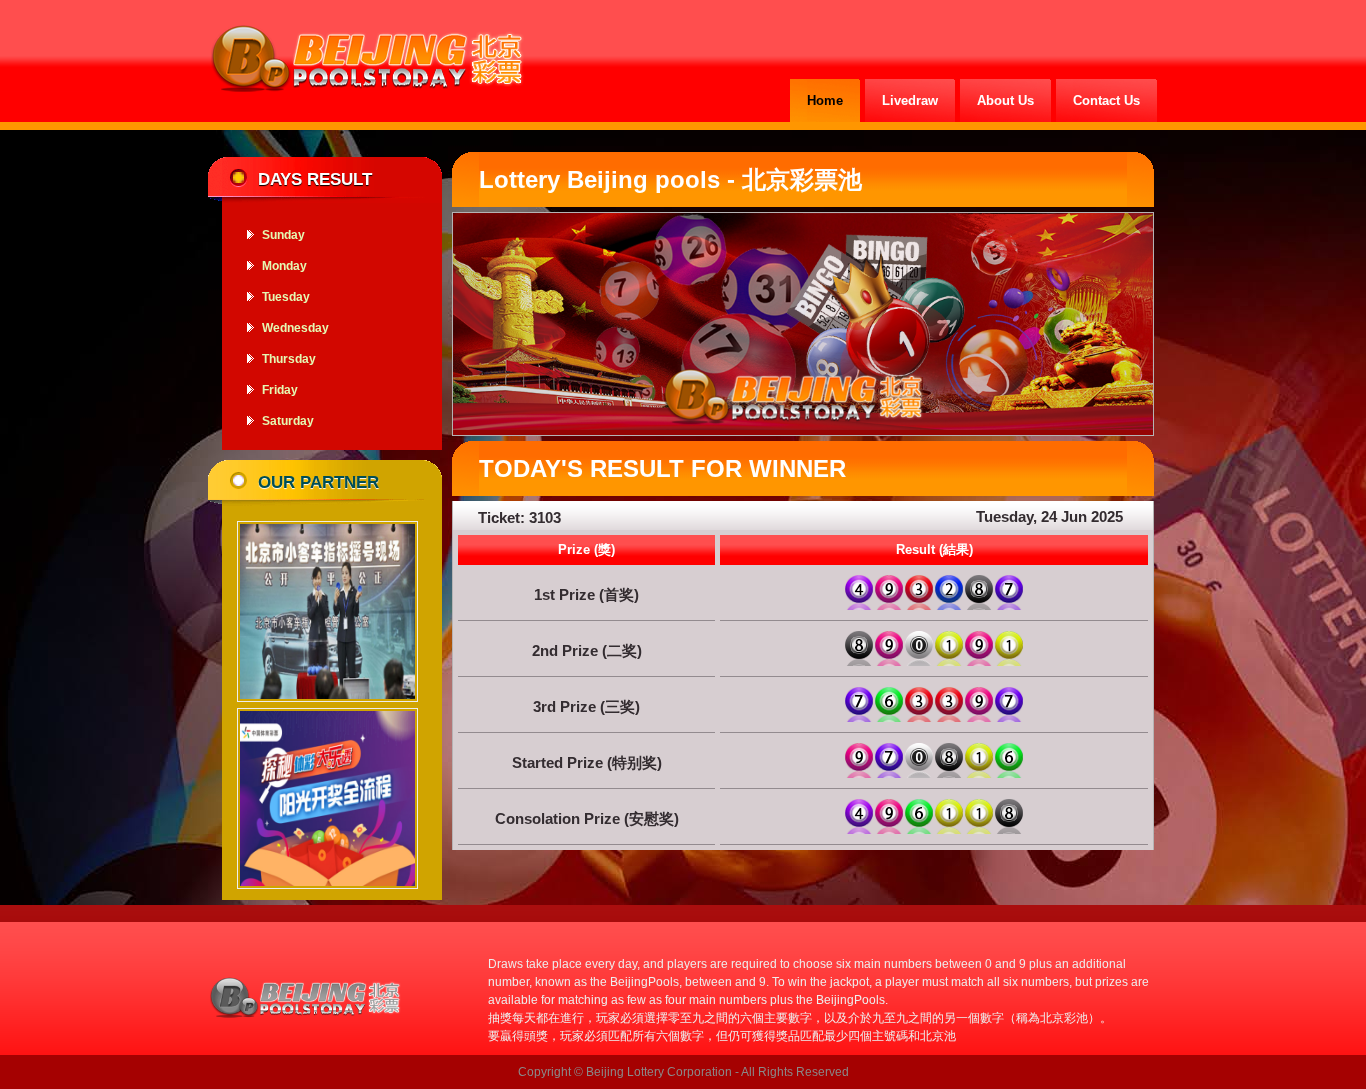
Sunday (283, 235)
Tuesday (286, 297)
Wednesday (295, 328)
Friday (280, 390)
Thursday (289, 359)
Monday (284, 266)
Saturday (288, 421)
